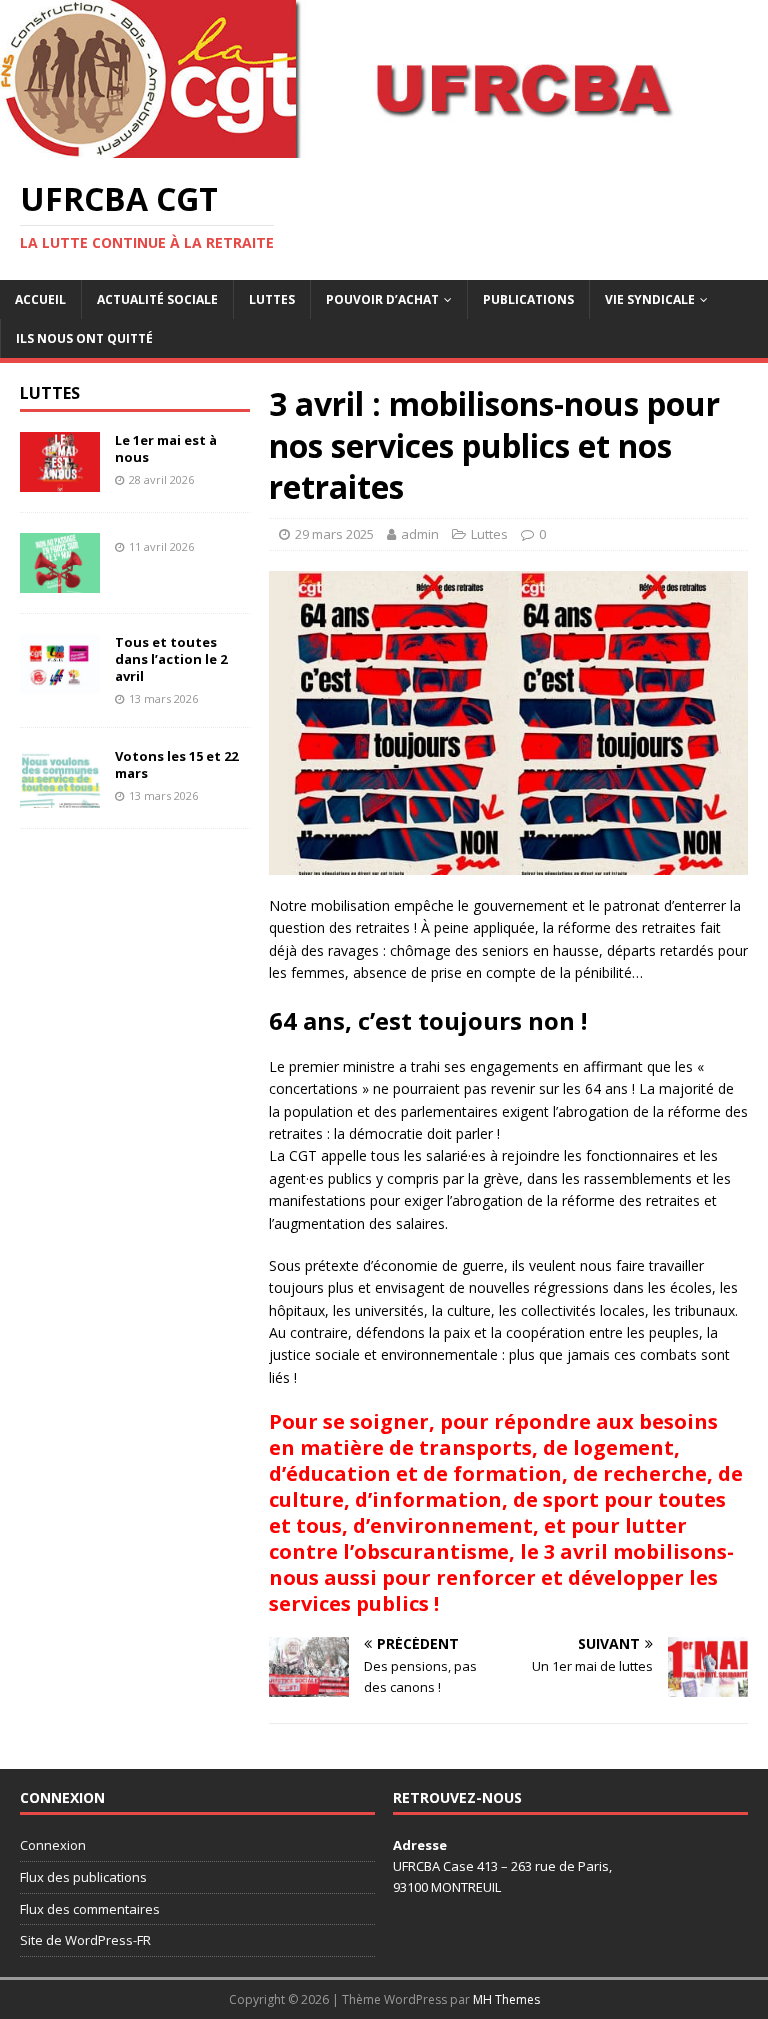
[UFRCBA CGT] (384, 146)
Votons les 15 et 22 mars (176, 764)
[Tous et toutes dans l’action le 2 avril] (60, 682)
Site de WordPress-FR (85, 1940)
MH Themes (506, 1999)
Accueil (40, 299)
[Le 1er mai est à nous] (60, 480)
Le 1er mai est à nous (166, 448)
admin (420, 534)
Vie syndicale (650, 299)
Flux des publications (83, 1877)
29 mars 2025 (334, 534)
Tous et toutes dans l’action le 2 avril (171, 659)
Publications (528, 299)
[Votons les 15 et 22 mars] (60, 796)
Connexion (53, 1845)
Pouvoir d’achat (382, 299)
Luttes (272, 299)
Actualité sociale (157, 299)
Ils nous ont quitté (84, 338)
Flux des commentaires (90, 1909)
